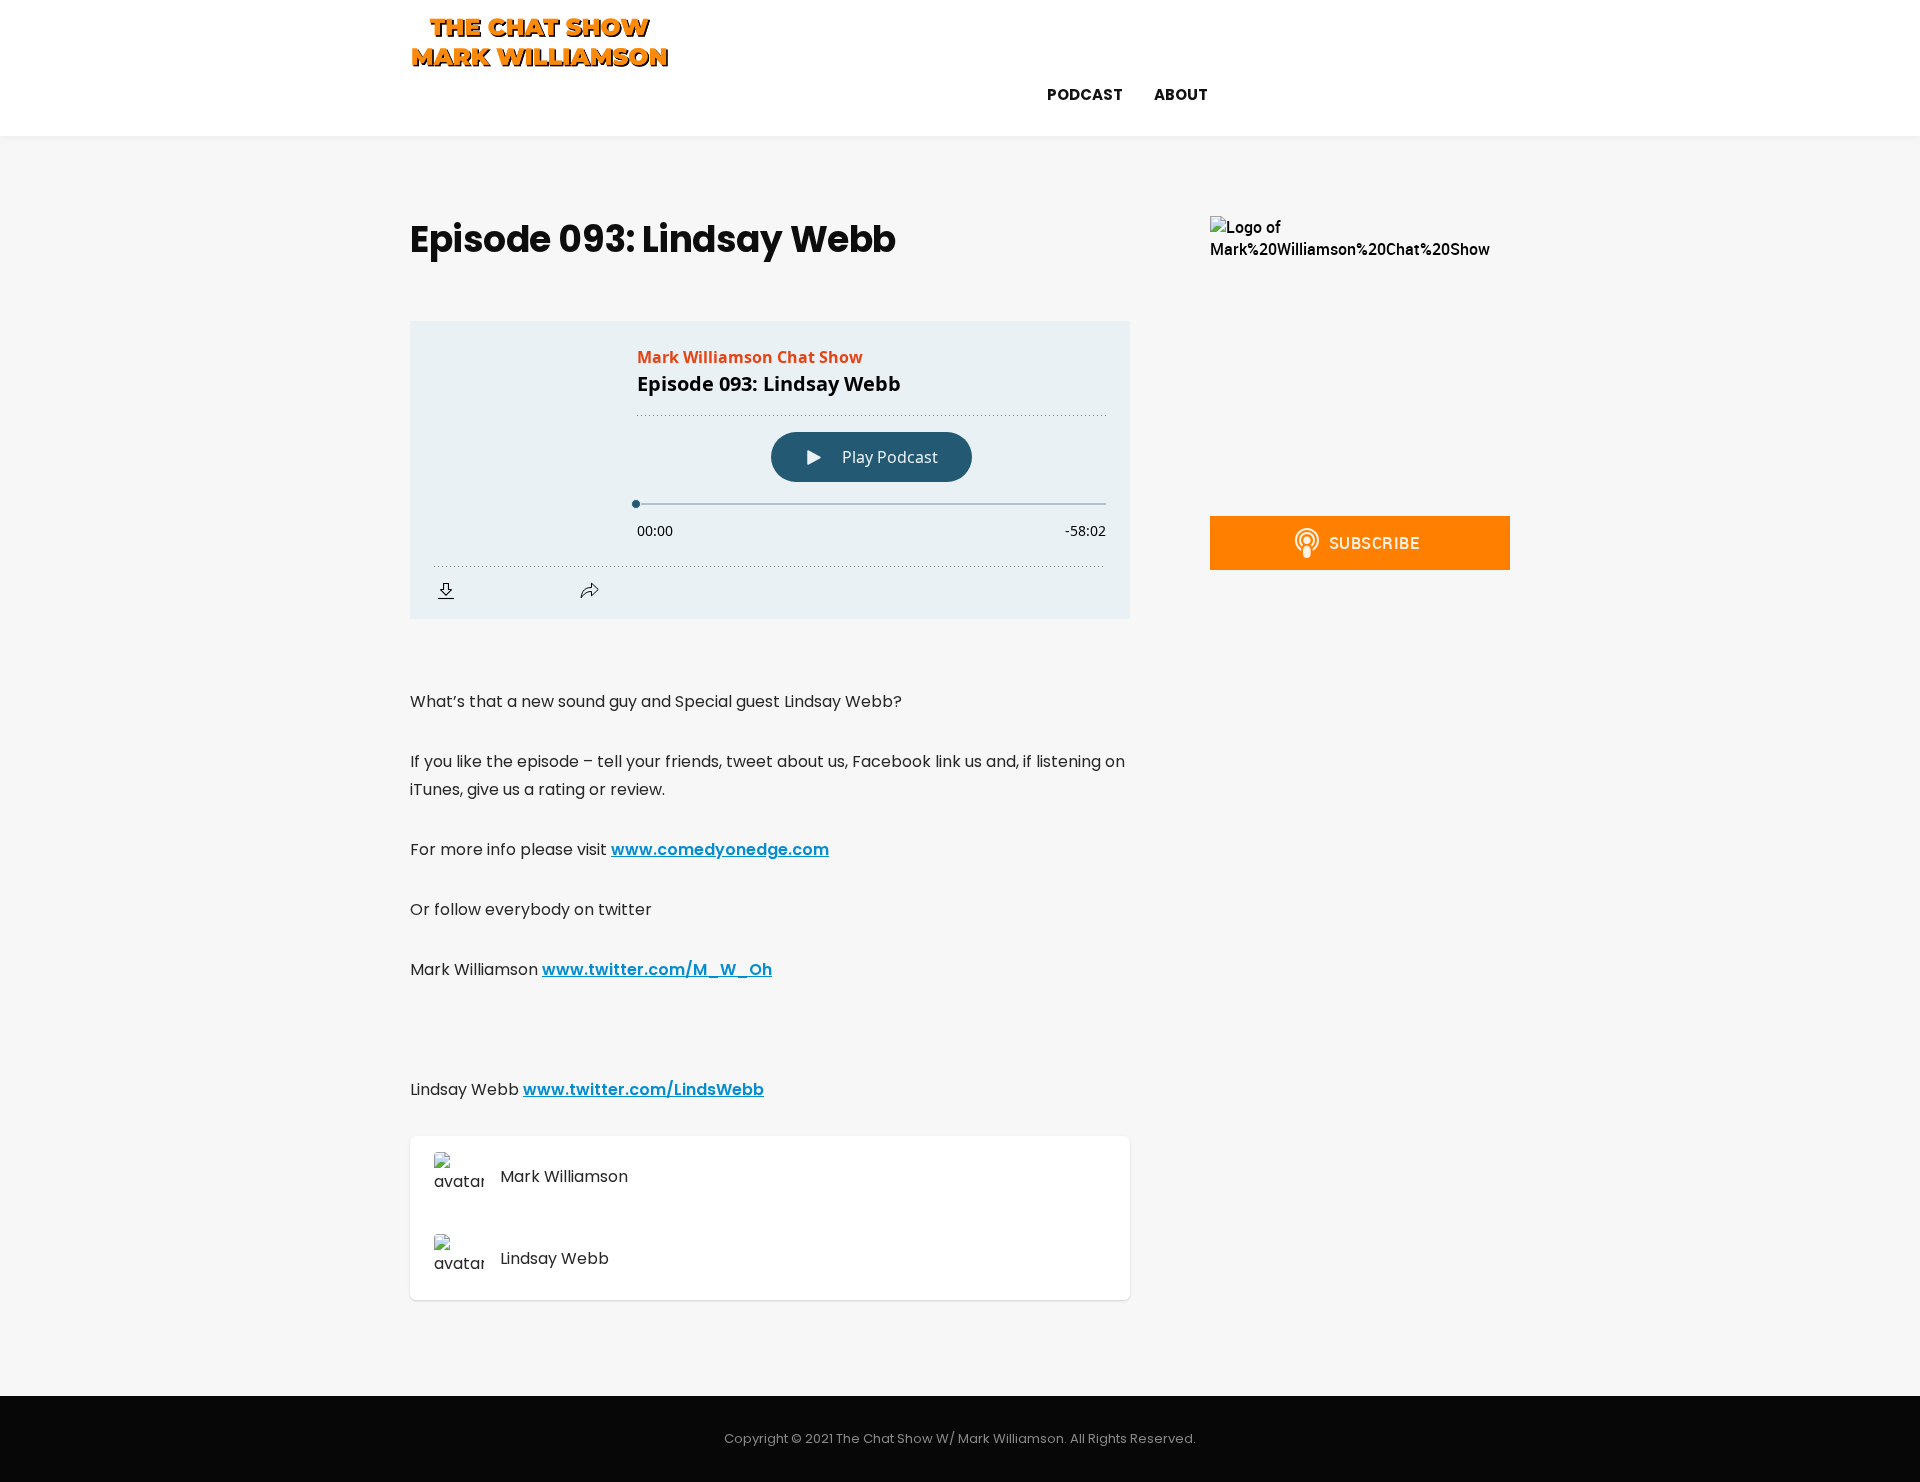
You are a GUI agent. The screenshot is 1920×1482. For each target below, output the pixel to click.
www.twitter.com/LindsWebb (643, 1089)
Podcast (1085, 94)
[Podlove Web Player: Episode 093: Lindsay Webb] (770, 470)
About (1181, 94)
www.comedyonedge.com (720, 849)
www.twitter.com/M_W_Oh (657, 969)
